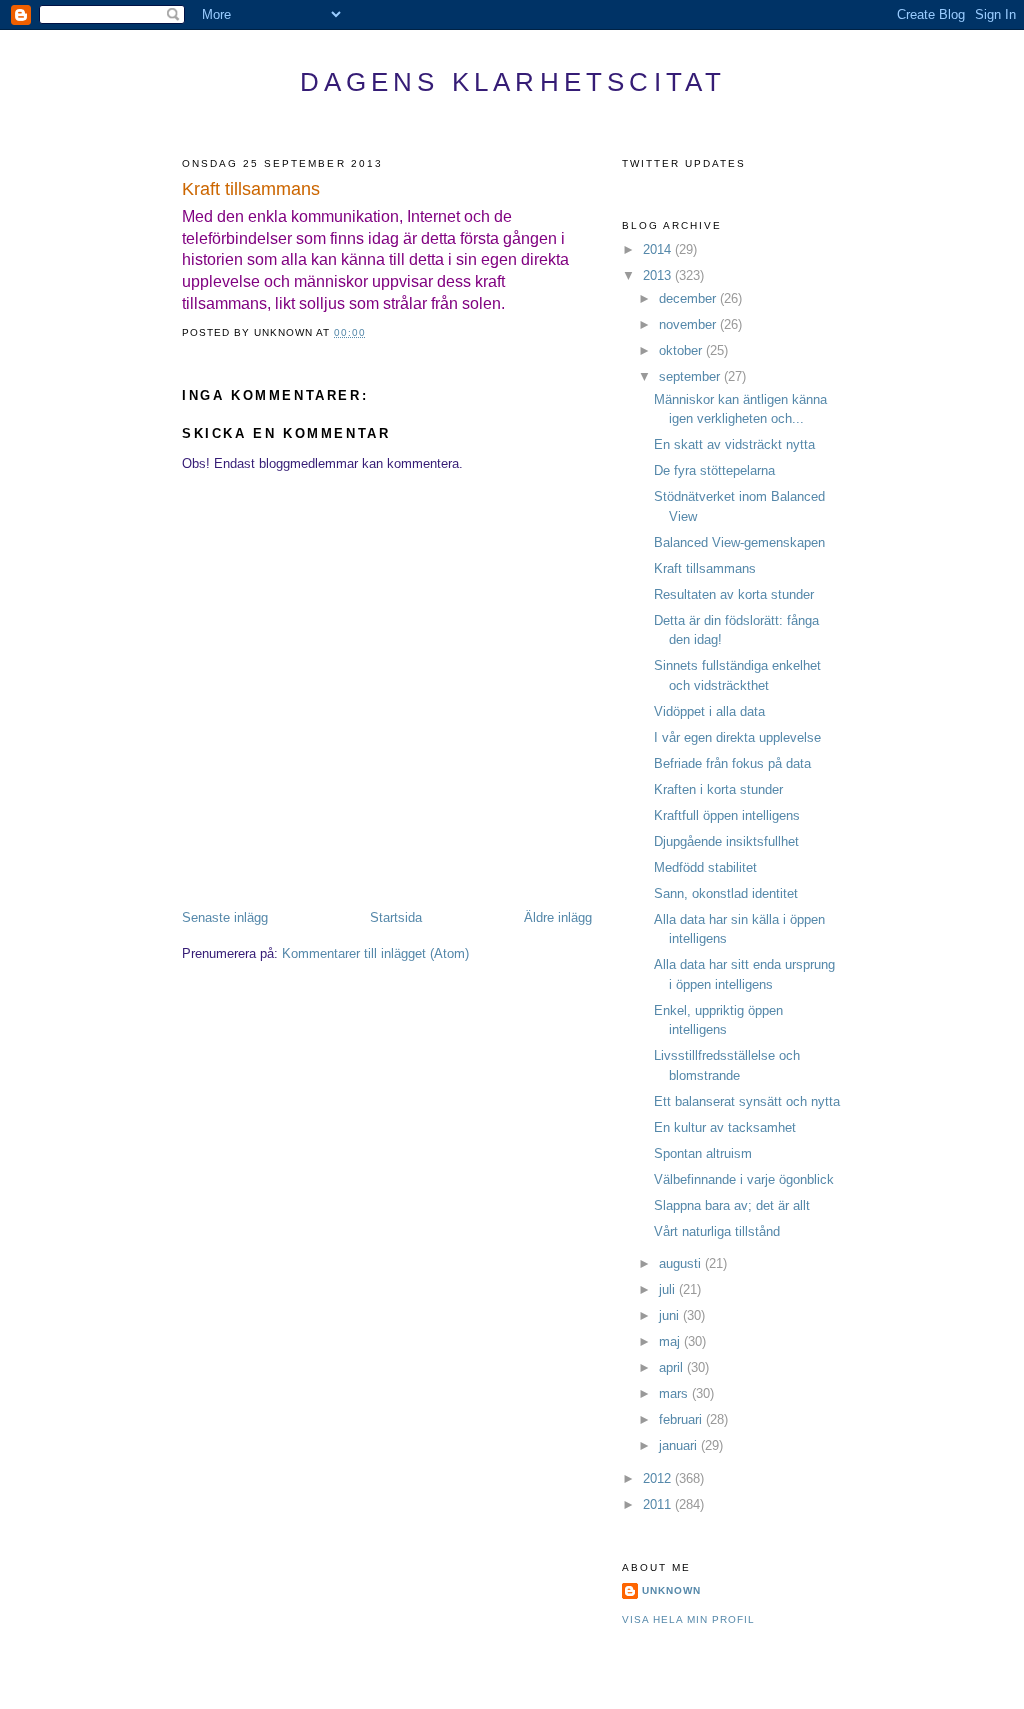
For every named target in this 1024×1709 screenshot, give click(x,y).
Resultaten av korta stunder (734, 594)
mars (675, 1393)
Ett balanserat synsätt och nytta (747, 1101)
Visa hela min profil (688, 1619)
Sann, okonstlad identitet (726, 893)
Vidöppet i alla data (709, 711)
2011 (659, 1504)
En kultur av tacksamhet (725, 1127)
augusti (682, 1263)
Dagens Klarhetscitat (513, 82)
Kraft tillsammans (251, 189)
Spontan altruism (703, 1153)
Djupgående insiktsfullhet (726, 841)
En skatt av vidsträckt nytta (734, 444)
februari (682, 1419)
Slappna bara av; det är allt (732, 1205)
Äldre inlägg (558, 917)
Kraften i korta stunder (718, 789)
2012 (659, 1478)
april (673, 1367)
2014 (659, 249)
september (691, 376)
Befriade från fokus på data (732, 763)
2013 (659, 275)
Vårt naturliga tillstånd (717, 1231)
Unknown (671, 1590)
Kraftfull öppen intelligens (727, 815)
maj (671, 1341)
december (689, 298)
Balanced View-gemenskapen (739, 542)
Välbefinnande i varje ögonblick (744, 1179)
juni (671, 1315)
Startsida (396, 917)
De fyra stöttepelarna (714, 470)
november (689, 324)
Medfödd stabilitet (705, 867)
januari (680, 1445)
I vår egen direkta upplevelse (737, 737)
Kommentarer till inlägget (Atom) (375, 953)
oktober (682, 350)
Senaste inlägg (225, 917)
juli (669, 1289)
